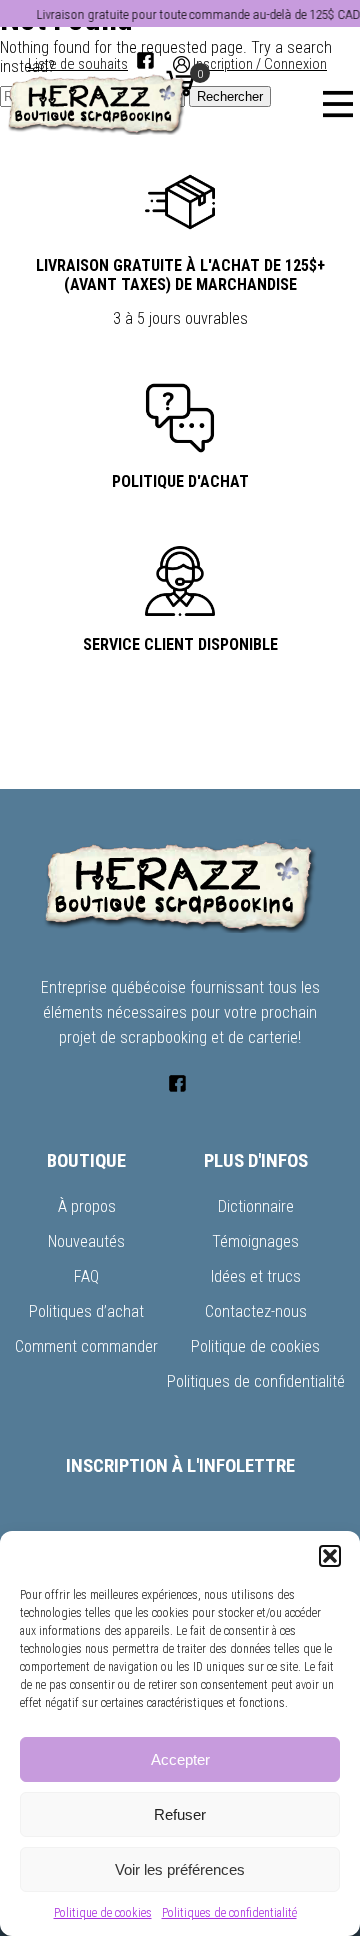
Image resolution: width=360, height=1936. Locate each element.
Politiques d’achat (86, 1311)
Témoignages (255, 1241)
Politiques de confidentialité (229, 1913)
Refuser (180, 1814)
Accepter (180, 1759)
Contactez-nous (256, 1311)
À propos (87, 1206)
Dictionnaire (256, 1206)
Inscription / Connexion (260, 64)
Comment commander (86, 1346)
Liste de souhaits (78, 64)
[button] (330, 1556)
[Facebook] (145, 60)
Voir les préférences (180, 1869)
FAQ (86, 1276)
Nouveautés (86, 1241)
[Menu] (338, 104)
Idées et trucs (256, 1276)
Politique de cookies (103, 1913)
